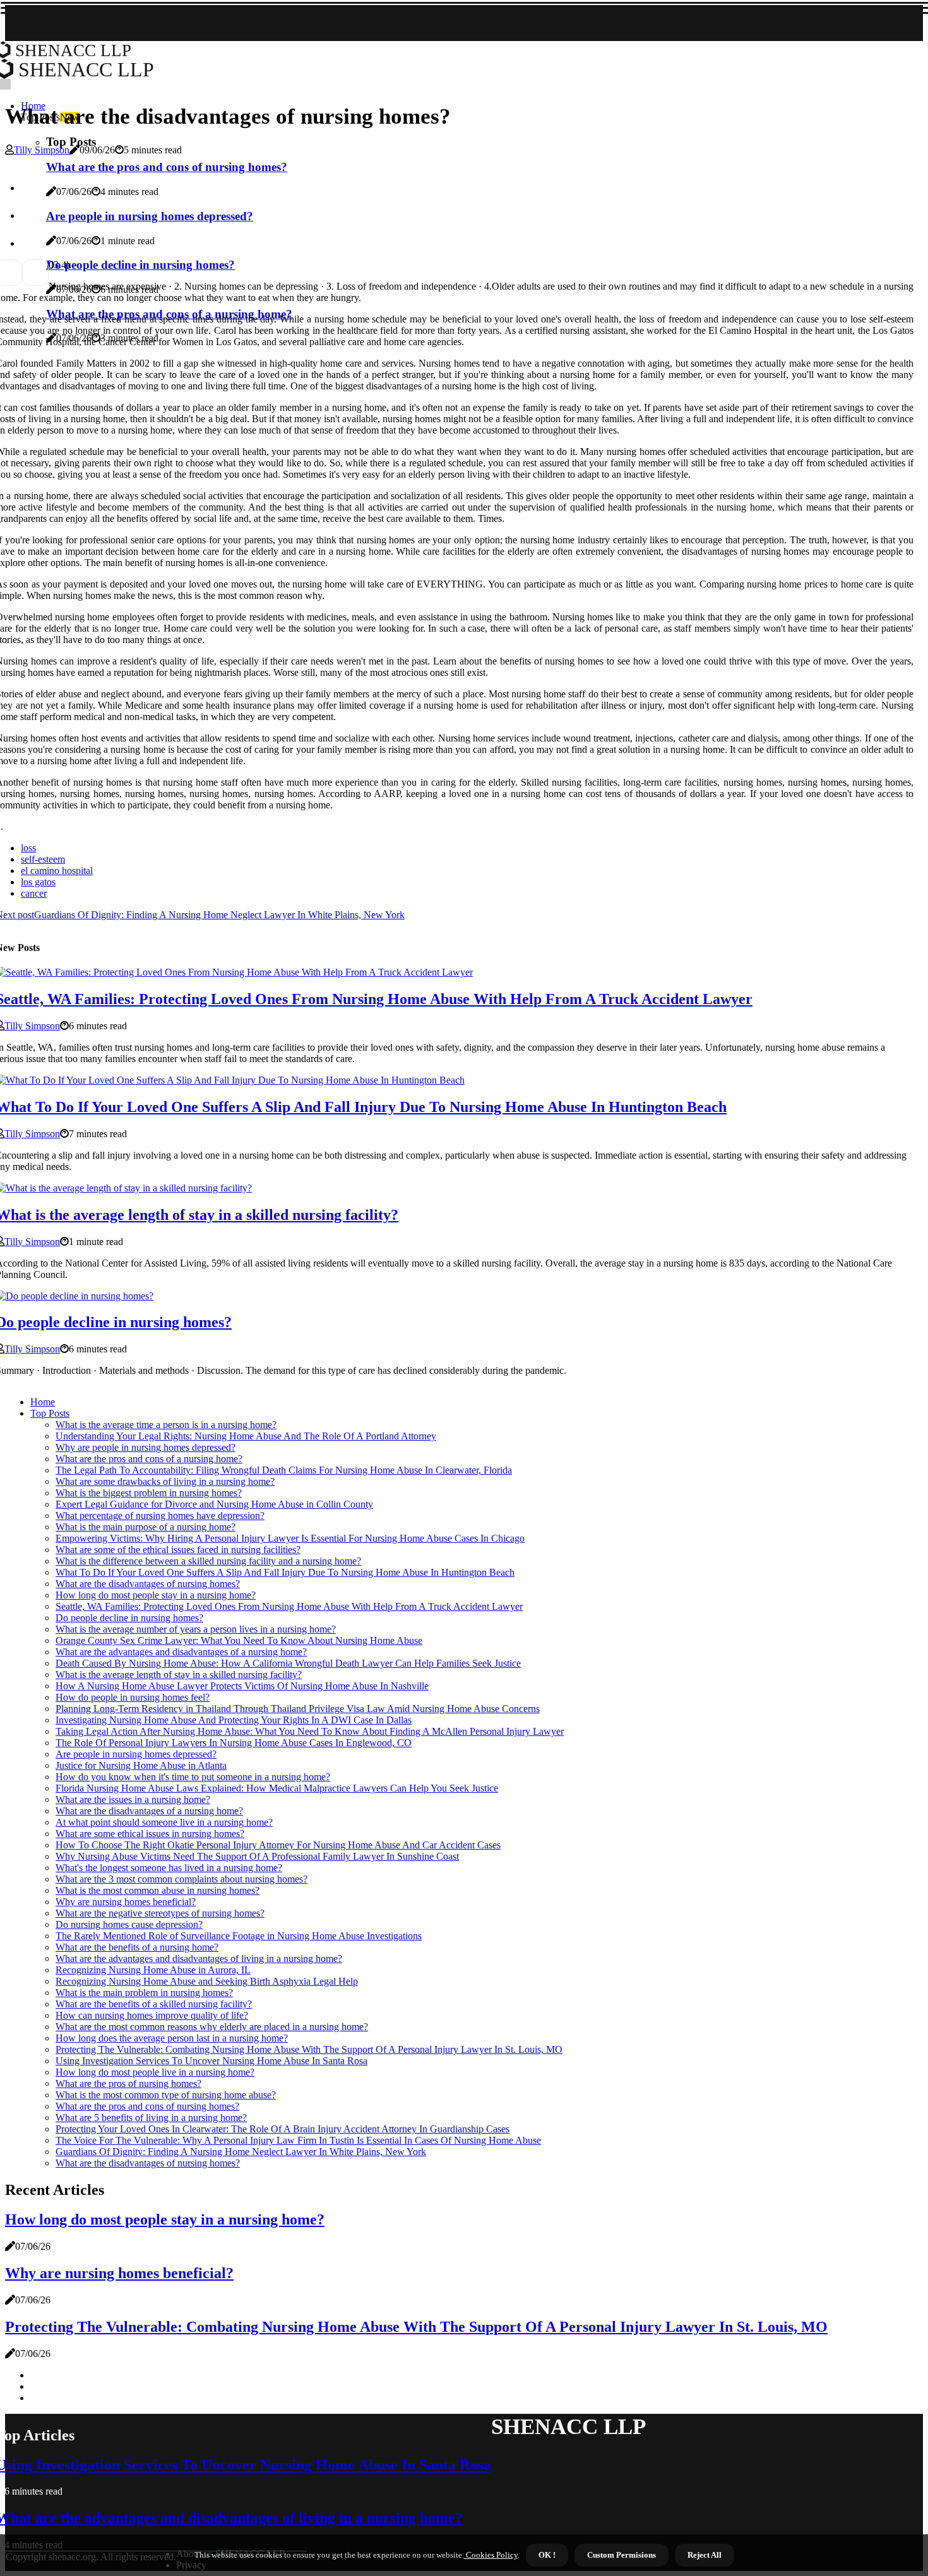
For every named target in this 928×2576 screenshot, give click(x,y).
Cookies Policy (491, 2555)
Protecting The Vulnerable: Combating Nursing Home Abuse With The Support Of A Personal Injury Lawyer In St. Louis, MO (309, 2049)
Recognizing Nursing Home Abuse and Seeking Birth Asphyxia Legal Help (207, 1981)
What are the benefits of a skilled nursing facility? (154, 2004)
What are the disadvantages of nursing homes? (148, 1584)
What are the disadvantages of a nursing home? (149, 1811)
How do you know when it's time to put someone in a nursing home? (193, 1777)
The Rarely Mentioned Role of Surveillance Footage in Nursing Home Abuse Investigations (239, 1936)
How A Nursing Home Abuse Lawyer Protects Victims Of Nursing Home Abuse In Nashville (242, 1686)
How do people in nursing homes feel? (133, 1697)
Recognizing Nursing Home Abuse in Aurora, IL (153, 1970)
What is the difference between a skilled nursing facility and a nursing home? (208, 1561)
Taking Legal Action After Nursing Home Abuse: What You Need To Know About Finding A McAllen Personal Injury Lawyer (310, 1731)
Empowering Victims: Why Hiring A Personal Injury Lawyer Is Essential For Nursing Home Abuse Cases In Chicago (290, 1538)
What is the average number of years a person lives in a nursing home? (196, 1629)
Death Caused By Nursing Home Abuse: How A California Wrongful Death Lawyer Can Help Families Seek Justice (288, 1663)
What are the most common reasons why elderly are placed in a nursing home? (212, 2027)
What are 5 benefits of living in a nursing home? (151, 2118)
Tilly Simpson (42, 150)
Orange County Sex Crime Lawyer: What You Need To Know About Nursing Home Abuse (239, 1640)
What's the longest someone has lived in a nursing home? (169, 1868)
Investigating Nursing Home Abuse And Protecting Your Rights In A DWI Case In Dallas (234, 1720)
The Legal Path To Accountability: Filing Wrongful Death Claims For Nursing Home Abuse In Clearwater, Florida (284, 1470)
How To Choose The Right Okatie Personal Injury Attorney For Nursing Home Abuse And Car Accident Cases (278, 1845)
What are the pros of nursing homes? (128, 2083)
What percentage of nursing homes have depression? (160, 1515)
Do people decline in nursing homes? (129, 1618)
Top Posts (50, 1413)
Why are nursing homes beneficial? (126, 1902)
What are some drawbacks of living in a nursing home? (165, 1481)
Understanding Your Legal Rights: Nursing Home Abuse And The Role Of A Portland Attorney (246, 1436)
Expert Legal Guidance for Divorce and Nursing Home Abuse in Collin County (214, 1504)
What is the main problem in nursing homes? (144, 1993)
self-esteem (43, 859)
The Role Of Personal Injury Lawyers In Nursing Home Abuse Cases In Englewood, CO (234, 1743)
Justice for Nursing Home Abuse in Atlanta (141, 1765)
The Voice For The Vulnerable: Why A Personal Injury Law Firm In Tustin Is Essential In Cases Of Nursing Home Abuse (298, 2140)
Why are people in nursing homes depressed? (146, 1447)
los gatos (38, 882)
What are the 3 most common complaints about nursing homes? (181, 1879)
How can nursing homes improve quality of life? (152, 2015)
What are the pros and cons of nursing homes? (147, 2106)
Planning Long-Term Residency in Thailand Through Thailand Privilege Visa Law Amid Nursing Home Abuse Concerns (298, 1709)
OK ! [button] (547, 2555)
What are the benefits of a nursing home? (137, 1947)
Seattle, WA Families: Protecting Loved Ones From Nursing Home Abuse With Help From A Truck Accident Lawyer (289, 1606)
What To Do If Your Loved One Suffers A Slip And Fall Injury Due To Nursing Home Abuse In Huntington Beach (285, 1572)
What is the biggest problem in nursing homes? (149, 1493)
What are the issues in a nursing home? (133, 1799)
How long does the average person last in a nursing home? (172, 2038)
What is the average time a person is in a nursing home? (166, 1425)
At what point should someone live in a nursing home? (164, 1822)
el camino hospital (57, 871)
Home (43, 1402)
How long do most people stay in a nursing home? (156, 1595)
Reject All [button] (705, 2555)
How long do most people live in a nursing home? (155, 2072)
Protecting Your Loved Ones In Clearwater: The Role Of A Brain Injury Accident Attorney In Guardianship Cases (283, 2129)
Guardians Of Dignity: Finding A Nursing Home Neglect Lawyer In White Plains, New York (241, 2152)
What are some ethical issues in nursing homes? (150, 1834)
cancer (34, 893)
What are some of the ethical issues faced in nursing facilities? (178, 1550)
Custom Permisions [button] (622, 2555)
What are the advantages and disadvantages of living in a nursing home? (199, 1959)
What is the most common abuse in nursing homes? (158, 1890)
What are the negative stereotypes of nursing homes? (160, 1913)
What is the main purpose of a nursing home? (146, 1527)
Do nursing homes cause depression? (129, 1924)
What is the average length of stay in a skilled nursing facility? (179, 1675)
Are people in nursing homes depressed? (136, 1754)
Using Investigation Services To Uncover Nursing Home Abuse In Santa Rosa (211, 2061)
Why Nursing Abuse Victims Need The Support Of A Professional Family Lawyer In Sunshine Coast (257, 1856)
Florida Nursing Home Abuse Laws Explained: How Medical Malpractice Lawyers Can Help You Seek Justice (277, 1788)
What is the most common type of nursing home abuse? (166, 2095)
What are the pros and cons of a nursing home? (149, 1459)
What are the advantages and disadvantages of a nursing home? (181, 1652)
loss (28, 848)
